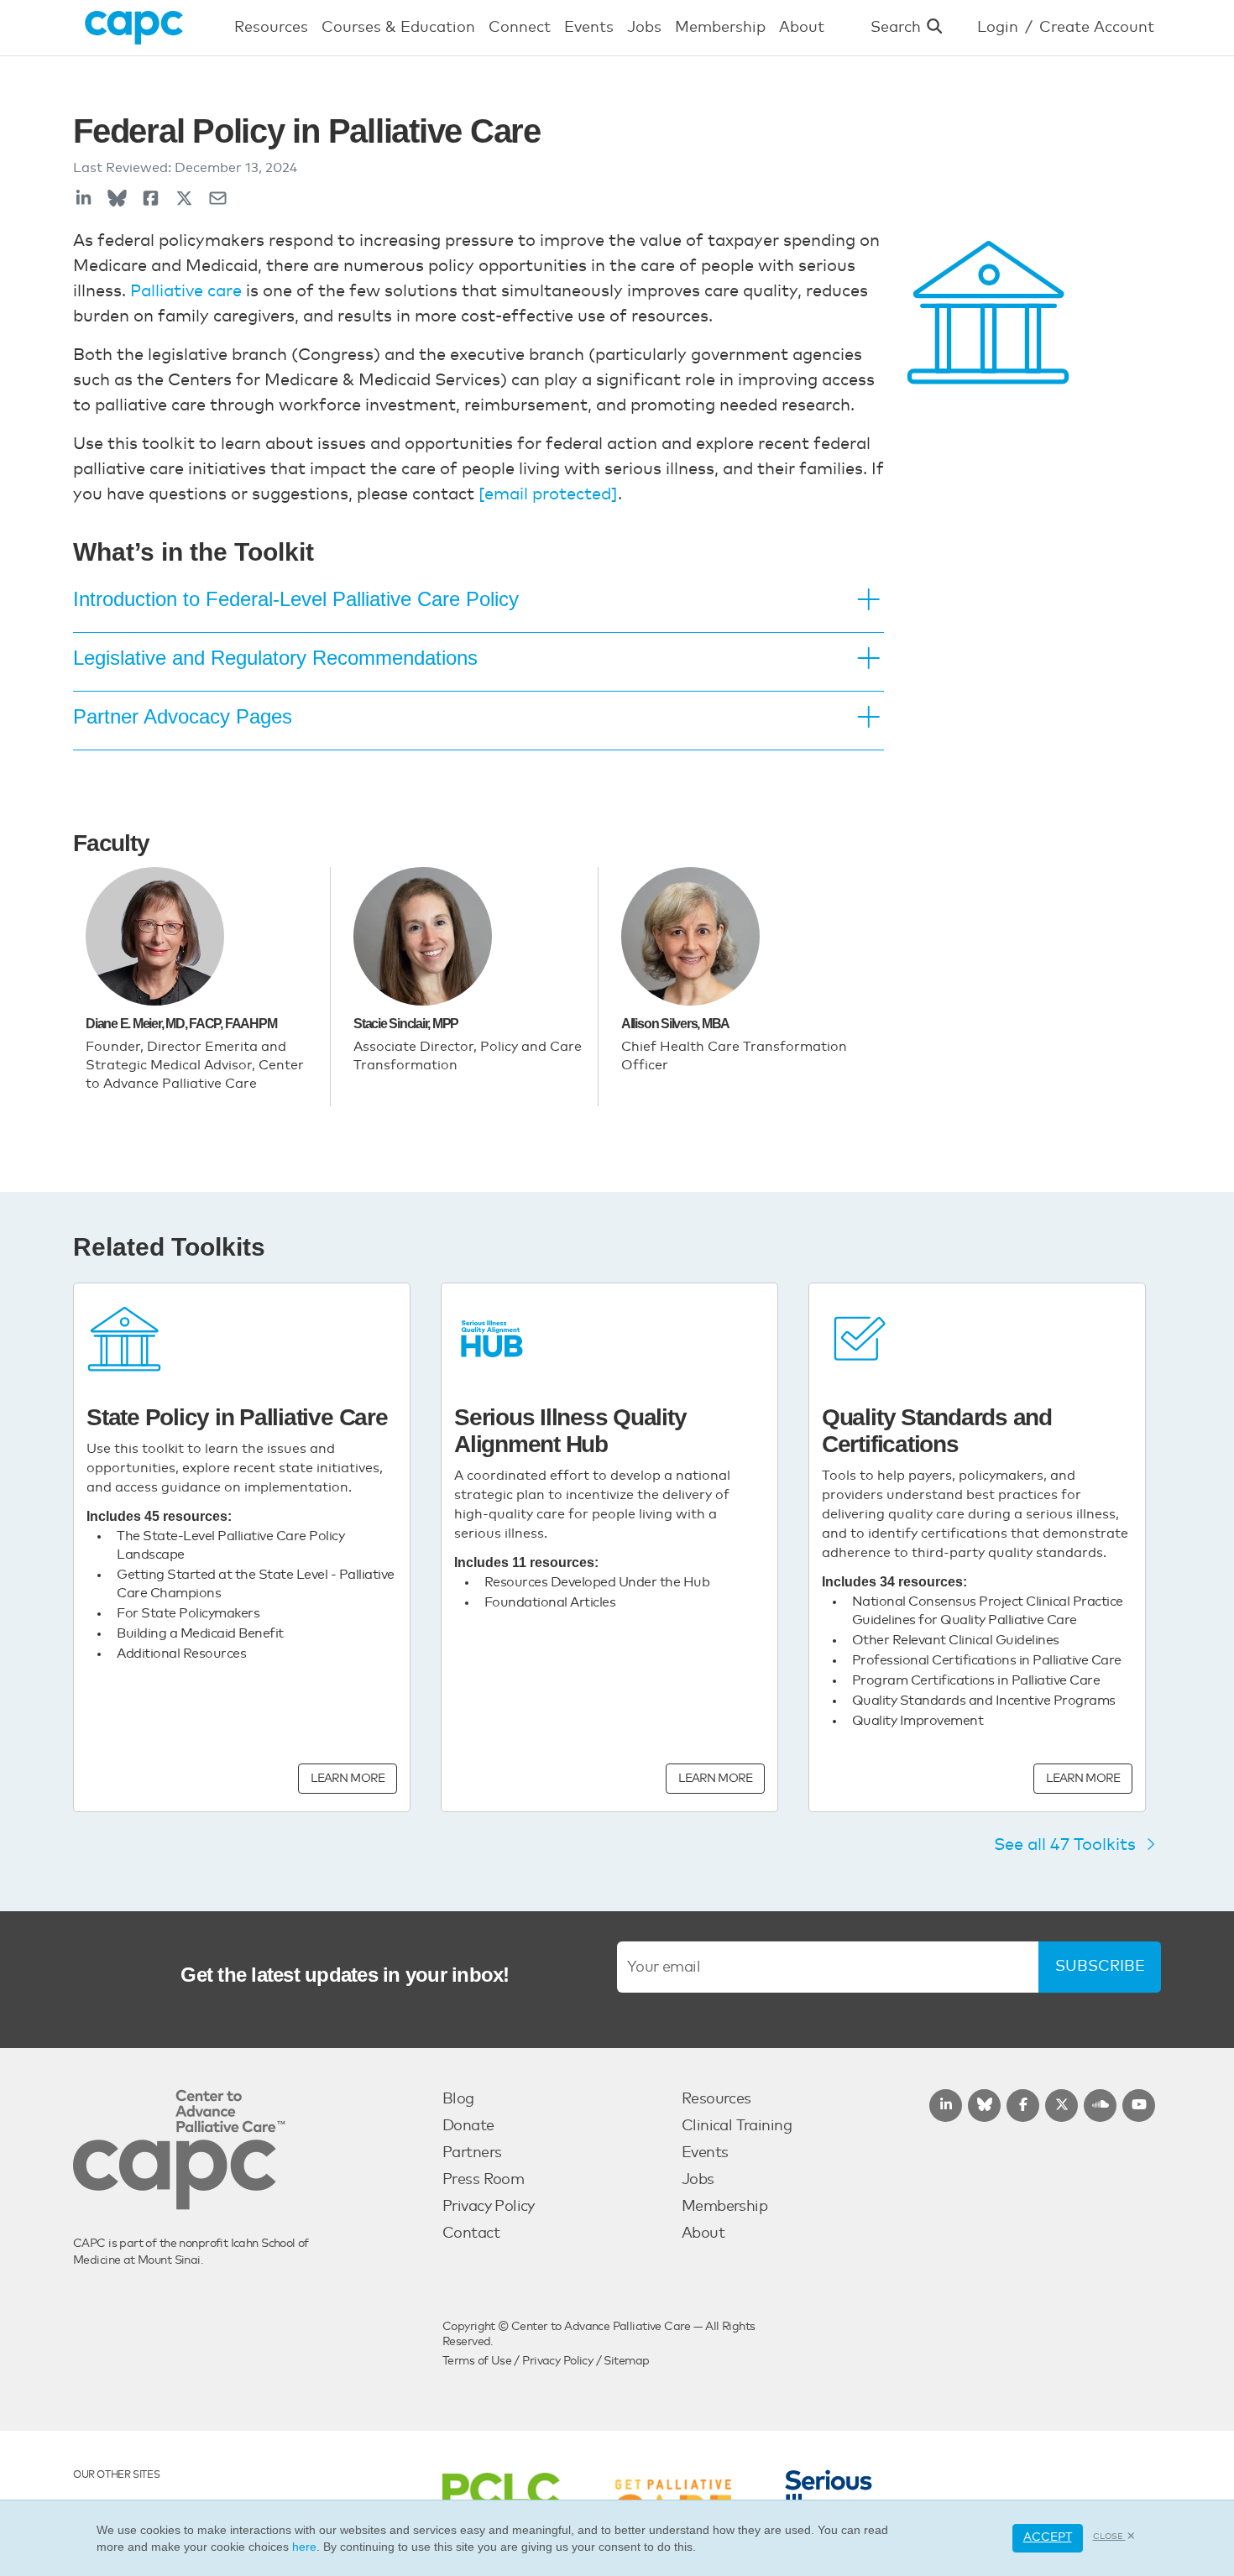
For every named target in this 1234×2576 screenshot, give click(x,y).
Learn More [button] (348, 1779)
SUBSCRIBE (1100, 1967)
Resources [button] (271, 28)
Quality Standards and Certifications (937, 1431)
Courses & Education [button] (398, 28)
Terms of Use (477, 2361)
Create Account (1097, 28)
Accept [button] (1048, 2537)
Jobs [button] (644, 28)
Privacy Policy (489, 2207)
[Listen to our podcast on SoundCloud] (1100, 2106)
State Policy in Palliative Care (237, 1417)
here (304, 2547)
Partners (472, 2153)
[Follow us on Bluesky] (984, 2106)
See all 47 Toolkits (1067, 1845)
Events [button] (589, 28)
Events (705, 2153)
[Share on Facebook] (151, 199)
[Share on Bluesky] (117, 199)
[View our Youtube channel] (1139, 2106)
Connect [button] (520, 28)
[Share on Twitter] (184, 199)
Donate (468, 2126)
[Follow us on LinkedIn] (946, 2106)
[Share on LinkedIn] (84, 199)
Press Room (483, 2180)
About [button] (802, 28)
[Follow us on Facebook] (1023, 2106)
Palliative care (186, 291)
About (703, 2234)
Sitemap (626, 2361)
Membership (724, 2207)
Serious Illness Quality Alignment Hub (570, 1431)
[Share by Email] (218, 199)
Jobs (698, 2180)
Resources (716, 2099)
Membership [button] (720, 28)
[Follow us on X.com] (1061, 2106)
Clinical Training (737, 2126)
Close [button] (1109, 2537)
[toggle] (869, 601)
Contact (471, 2234)
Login (998, 28)
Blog (458, 2099)
